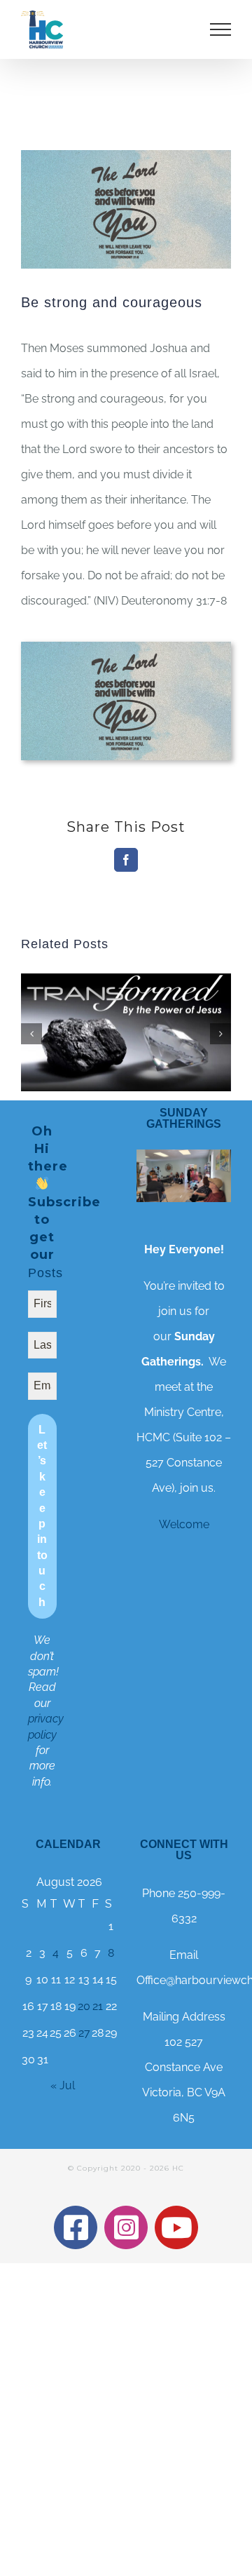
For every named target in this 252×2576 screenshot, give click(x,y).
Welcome (184, 1524)
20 (84, 2006)
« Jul (63, 2085)
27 (84, 2033)
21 (98, 2006)
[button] (31, 1034)
